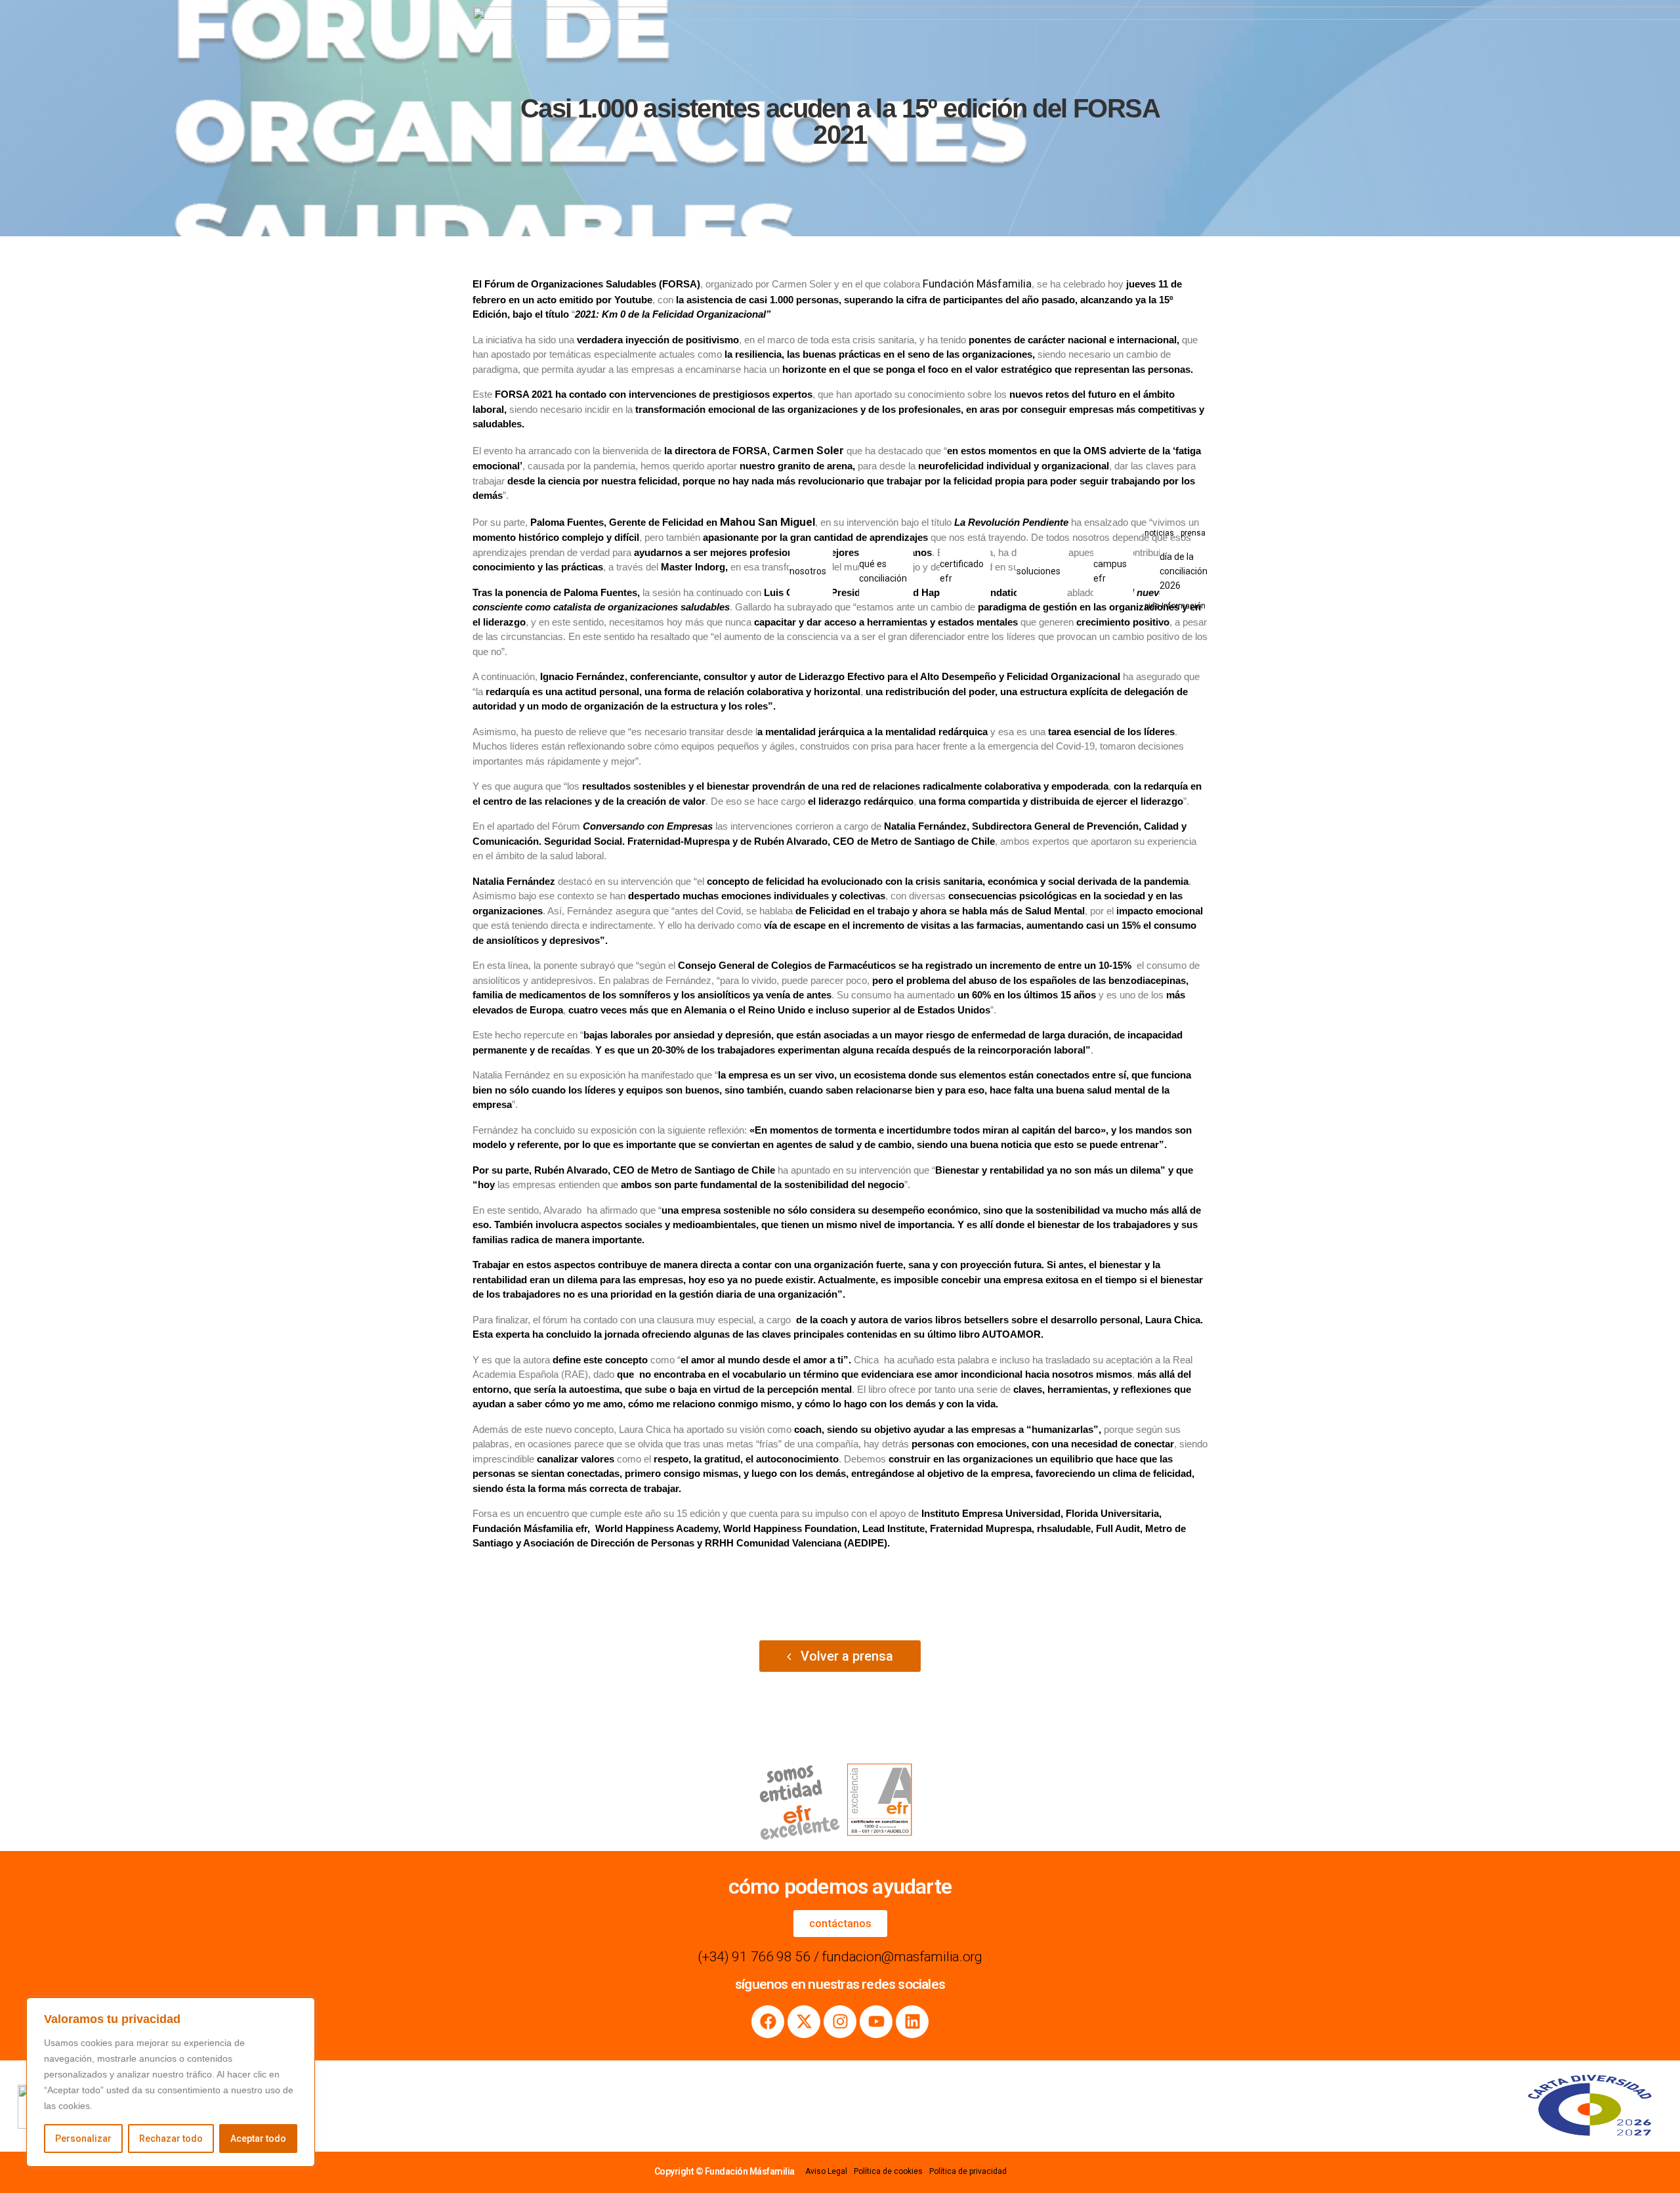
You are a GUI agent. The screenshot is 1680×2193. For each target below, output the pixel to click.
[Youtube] (876, 2022)
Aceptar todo (258, 2139)
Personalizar (83, 2139)
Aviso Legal (826, 2171)
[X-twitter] (804, 2022)
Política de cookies (888, 2171)
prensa (1193, 533)
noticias (1159, 533)
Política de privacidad (968, 2171)
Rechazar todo (171, 2139)
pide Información (1175, 606)
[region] (171, 2082)
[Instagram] (840, 2022)
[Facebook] (768, 2022)
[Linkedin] (912, 2022)
